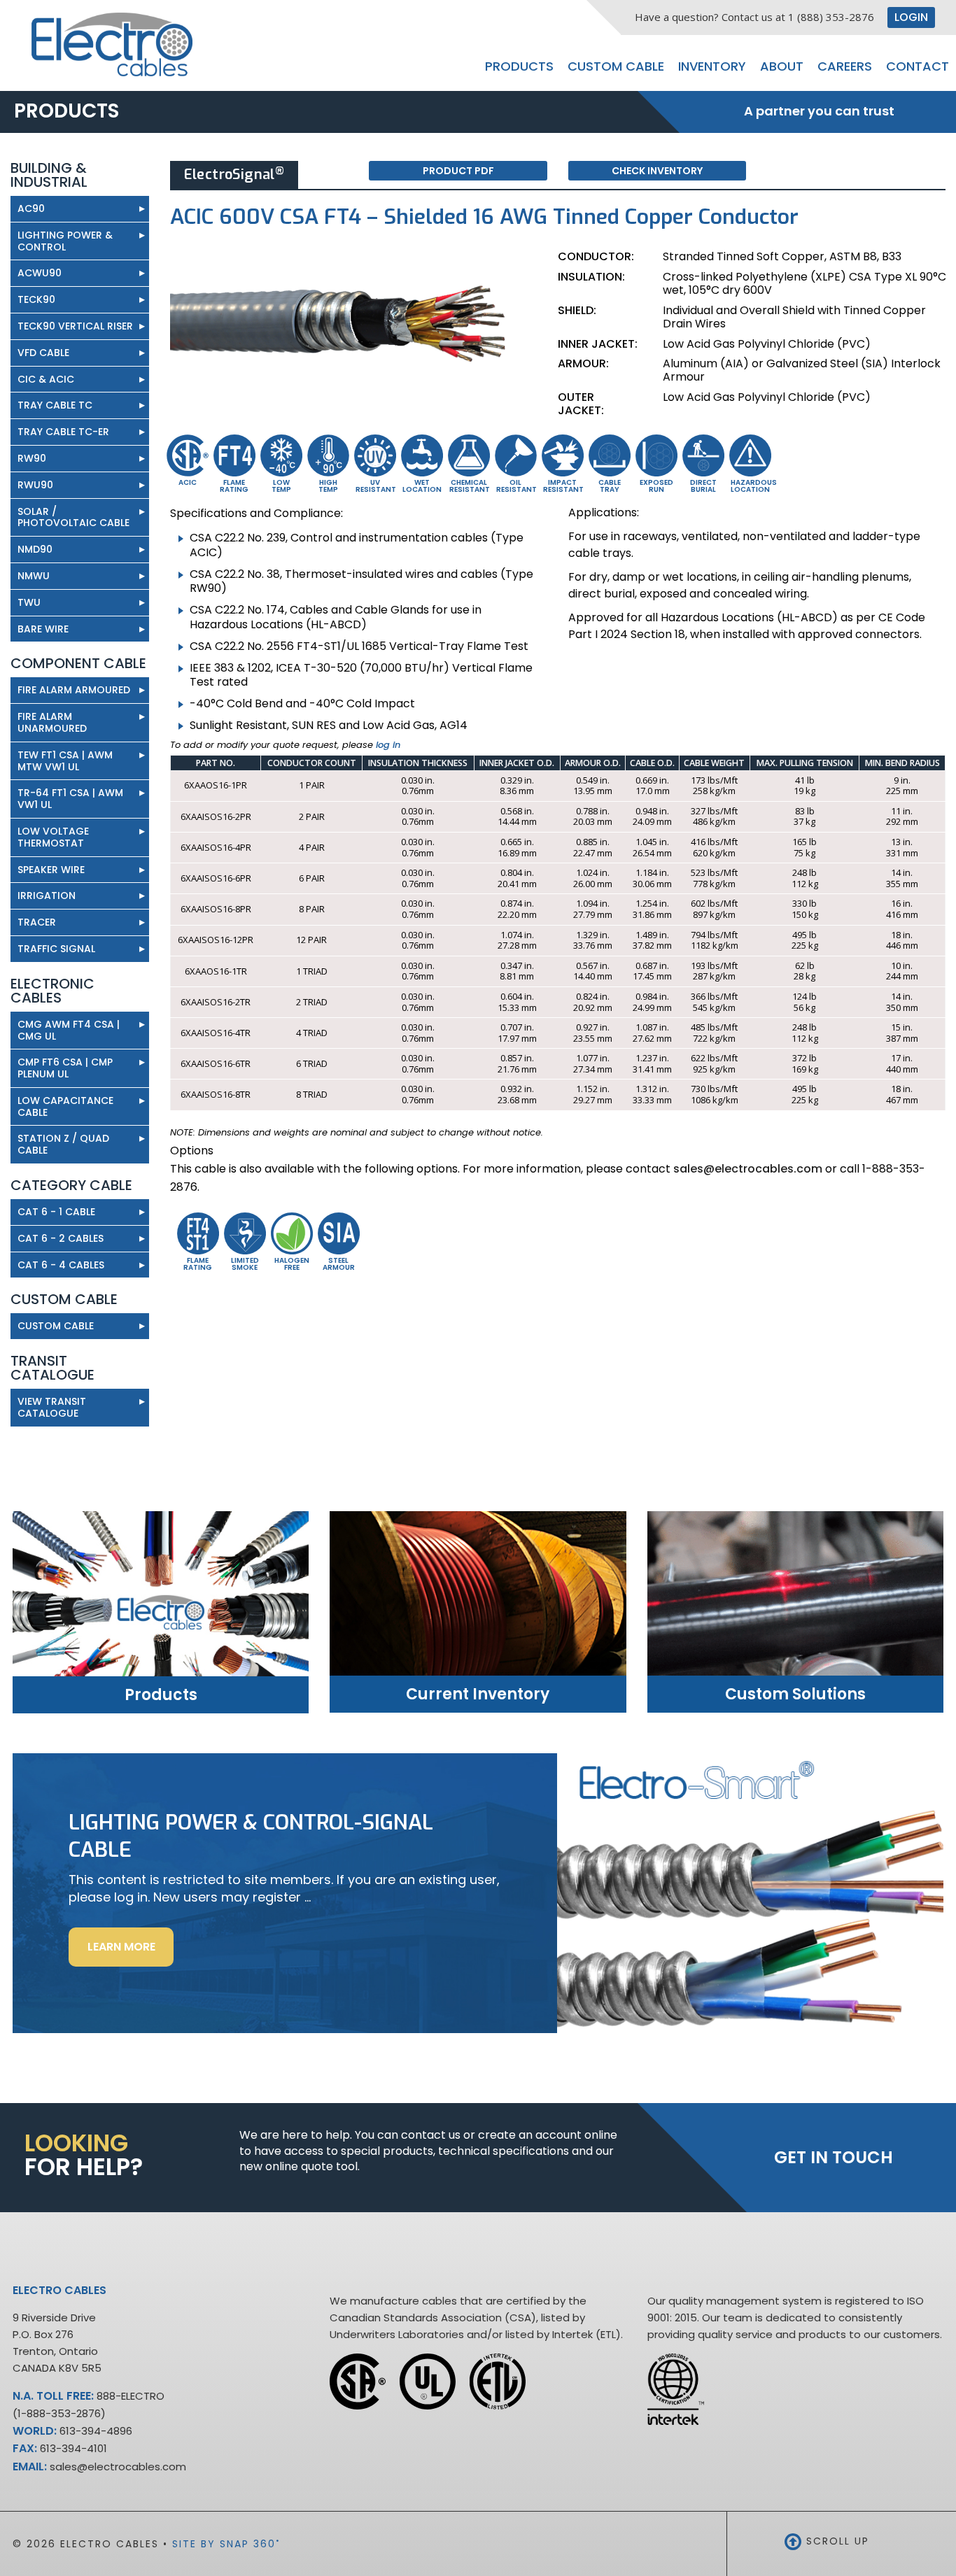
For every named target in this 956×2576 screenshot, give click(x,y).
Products (519, 66)
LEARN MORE (131, 1952)
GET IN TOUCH (834, 2157)
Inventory (712, 66)
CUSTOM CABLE (56, 1326)
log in (388, 745)
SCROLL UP (836, 2541)
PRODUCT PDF (458, 171)
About (782, 66)
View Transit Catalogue (81, 1407)
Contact (918, 66)
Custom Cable (616, 66)
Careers (845, 66)
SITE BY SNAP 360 (226, 2544)
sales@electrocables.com (748, 1169)
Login (911, 17)
